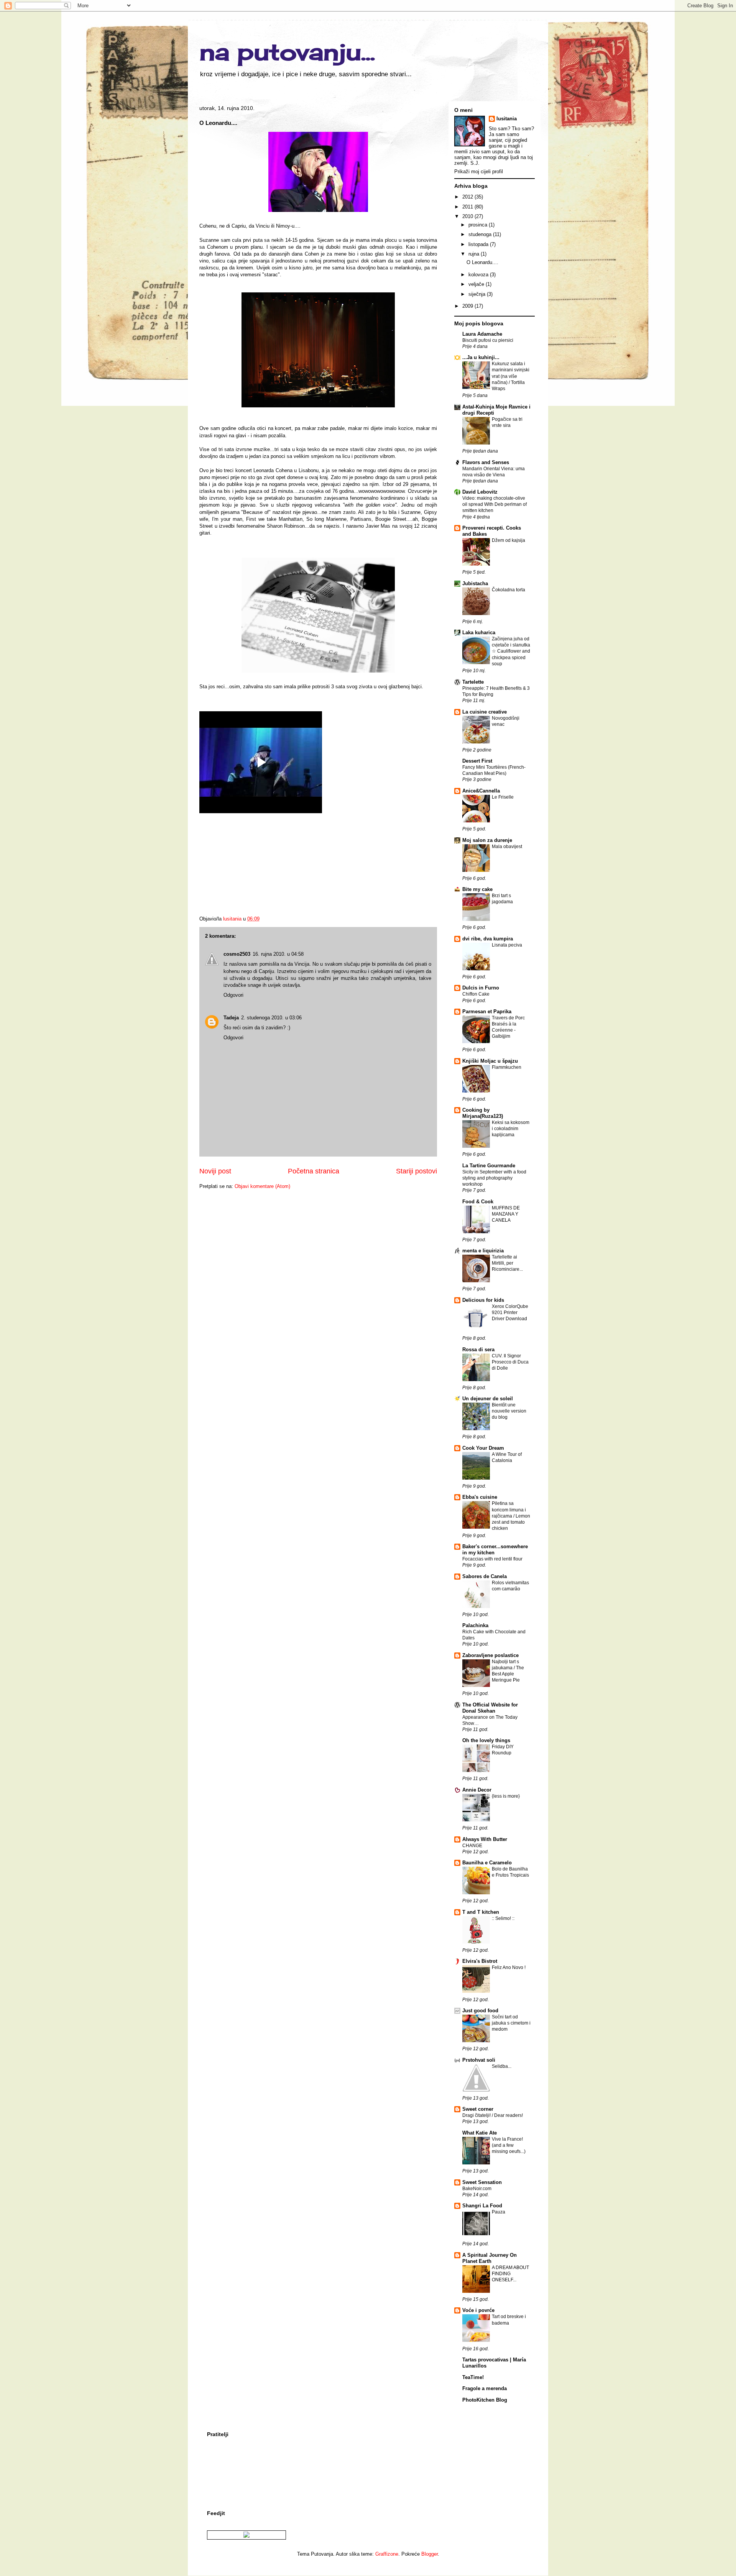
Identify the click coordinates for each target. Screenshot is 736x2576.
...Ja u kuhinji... (481, 357)
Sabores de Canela (485, 1576)
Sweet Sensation (482, 2182)
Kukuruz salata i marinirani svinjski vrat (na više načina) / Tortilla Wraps (511, 376)
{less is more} (506, 1796)
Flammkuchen (507, 1067)
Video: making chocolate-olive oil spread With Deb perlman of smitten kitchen (495, 504)
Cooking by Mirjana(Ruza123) (483, 1113)
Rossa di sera (478, 1350)
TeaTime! (473, 2377)
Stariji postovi (416, 1171)
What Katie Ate (480, 2133)
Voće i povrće (478, 2310)
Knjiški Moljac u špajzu (490, 1061)
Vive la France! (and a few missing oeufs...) (509, 2145)
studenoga (481, 234)
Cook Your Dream (483, 1448)
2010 (468, 216)
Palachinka (475, 1625)
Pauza (499, 2212)
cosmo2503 (237, 954)
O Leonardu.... (482, 262)
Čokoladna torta (508, 590)
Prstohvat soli (479, 2060)
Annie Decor (477, 1790)
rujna (475, 254)
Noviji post (215, 1171)
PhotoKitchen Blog (485, 2400)
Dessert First (477, 761)
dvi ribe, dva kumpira (488, 939)
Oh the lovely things (486, 1740)
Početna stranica (314, 1171)
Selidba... (502, 2066)
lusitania (507, 119)
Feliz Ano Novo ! (509, 1967)
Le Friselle (503, 797)
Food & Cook (478, 1202)
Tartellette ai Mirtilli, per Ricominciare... (507, 1263)
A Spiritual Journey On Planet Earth (490, 2258)
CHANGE (472, 1846)
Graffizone (387, 2554)
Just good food (480, 2011)
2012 (468, 197)
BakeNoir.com (477, 2189)
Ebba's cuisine (480, 1497)
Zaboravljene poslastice (490, 1655)
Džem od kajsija (508, 540)
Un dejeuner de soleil (488, 1399)
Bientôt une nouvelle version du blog (509, 1411)
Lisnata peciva (507, 945)
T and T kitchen (481, 1912)
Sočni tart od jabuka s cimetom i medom (511, 2023)
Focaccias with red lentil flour (492, 1559)
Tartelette (473, 682)
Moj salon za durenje (487, 840)
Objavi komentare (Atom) (262, 1186)
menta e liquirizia (483, 1251)
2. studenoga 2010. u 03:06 (271, 1018)
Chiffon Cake (476, 994)
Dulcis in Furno (481, 988)
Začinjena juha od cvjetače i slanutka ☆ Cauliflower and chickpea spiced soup (511, 651)
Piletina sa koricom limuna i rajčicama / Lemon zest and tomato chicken (511, 1516)
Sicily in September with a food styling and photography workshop (494, 1178)
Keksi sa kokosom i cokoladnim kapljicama (511, 1129)
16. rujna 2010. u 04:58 (278, 954)
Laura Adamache (482, 334)
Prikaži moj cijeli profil (479, 171)
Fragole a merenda (485, 2388)
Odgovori (233, 995)
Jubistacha (475, 583)
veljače (477, 284)
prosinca (479, 225)
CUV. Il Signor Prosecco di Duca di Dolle (510, 1362)
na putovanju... (287, 52)
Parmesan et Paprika (487, 1012)
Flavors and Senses (486, 462)
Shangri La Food (482, 2206)
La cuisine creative (485, 712)
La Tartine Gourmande (489, 1166)
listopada (479, 244)
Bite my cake (477, 889)
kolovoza (479, 275)
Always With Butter (485, 1839)
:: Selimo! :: (503, 1918)
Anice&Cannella (481, 791)
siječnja (478, 294)
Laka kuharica (479, 633)
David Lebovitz (480, 492)
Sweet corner (478, 2109)
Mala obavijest (507, 847)
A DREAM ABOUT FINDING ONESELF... (510, 2274)
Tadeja (231, 1018)
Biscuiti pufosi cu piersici (488, 340)
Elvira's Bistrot (480, 1961)
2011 (468, 207)
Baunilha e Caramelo (487, 1863)
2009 (468, 306)
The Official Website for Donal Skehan (490, 1708)
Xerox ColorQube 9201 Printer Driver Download (510, 1313)
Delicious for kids (483, 1300)
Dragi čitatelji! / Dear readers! (493, 2115)
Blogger (430, 2554)
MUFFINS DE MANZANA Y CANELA (506, 1214)
